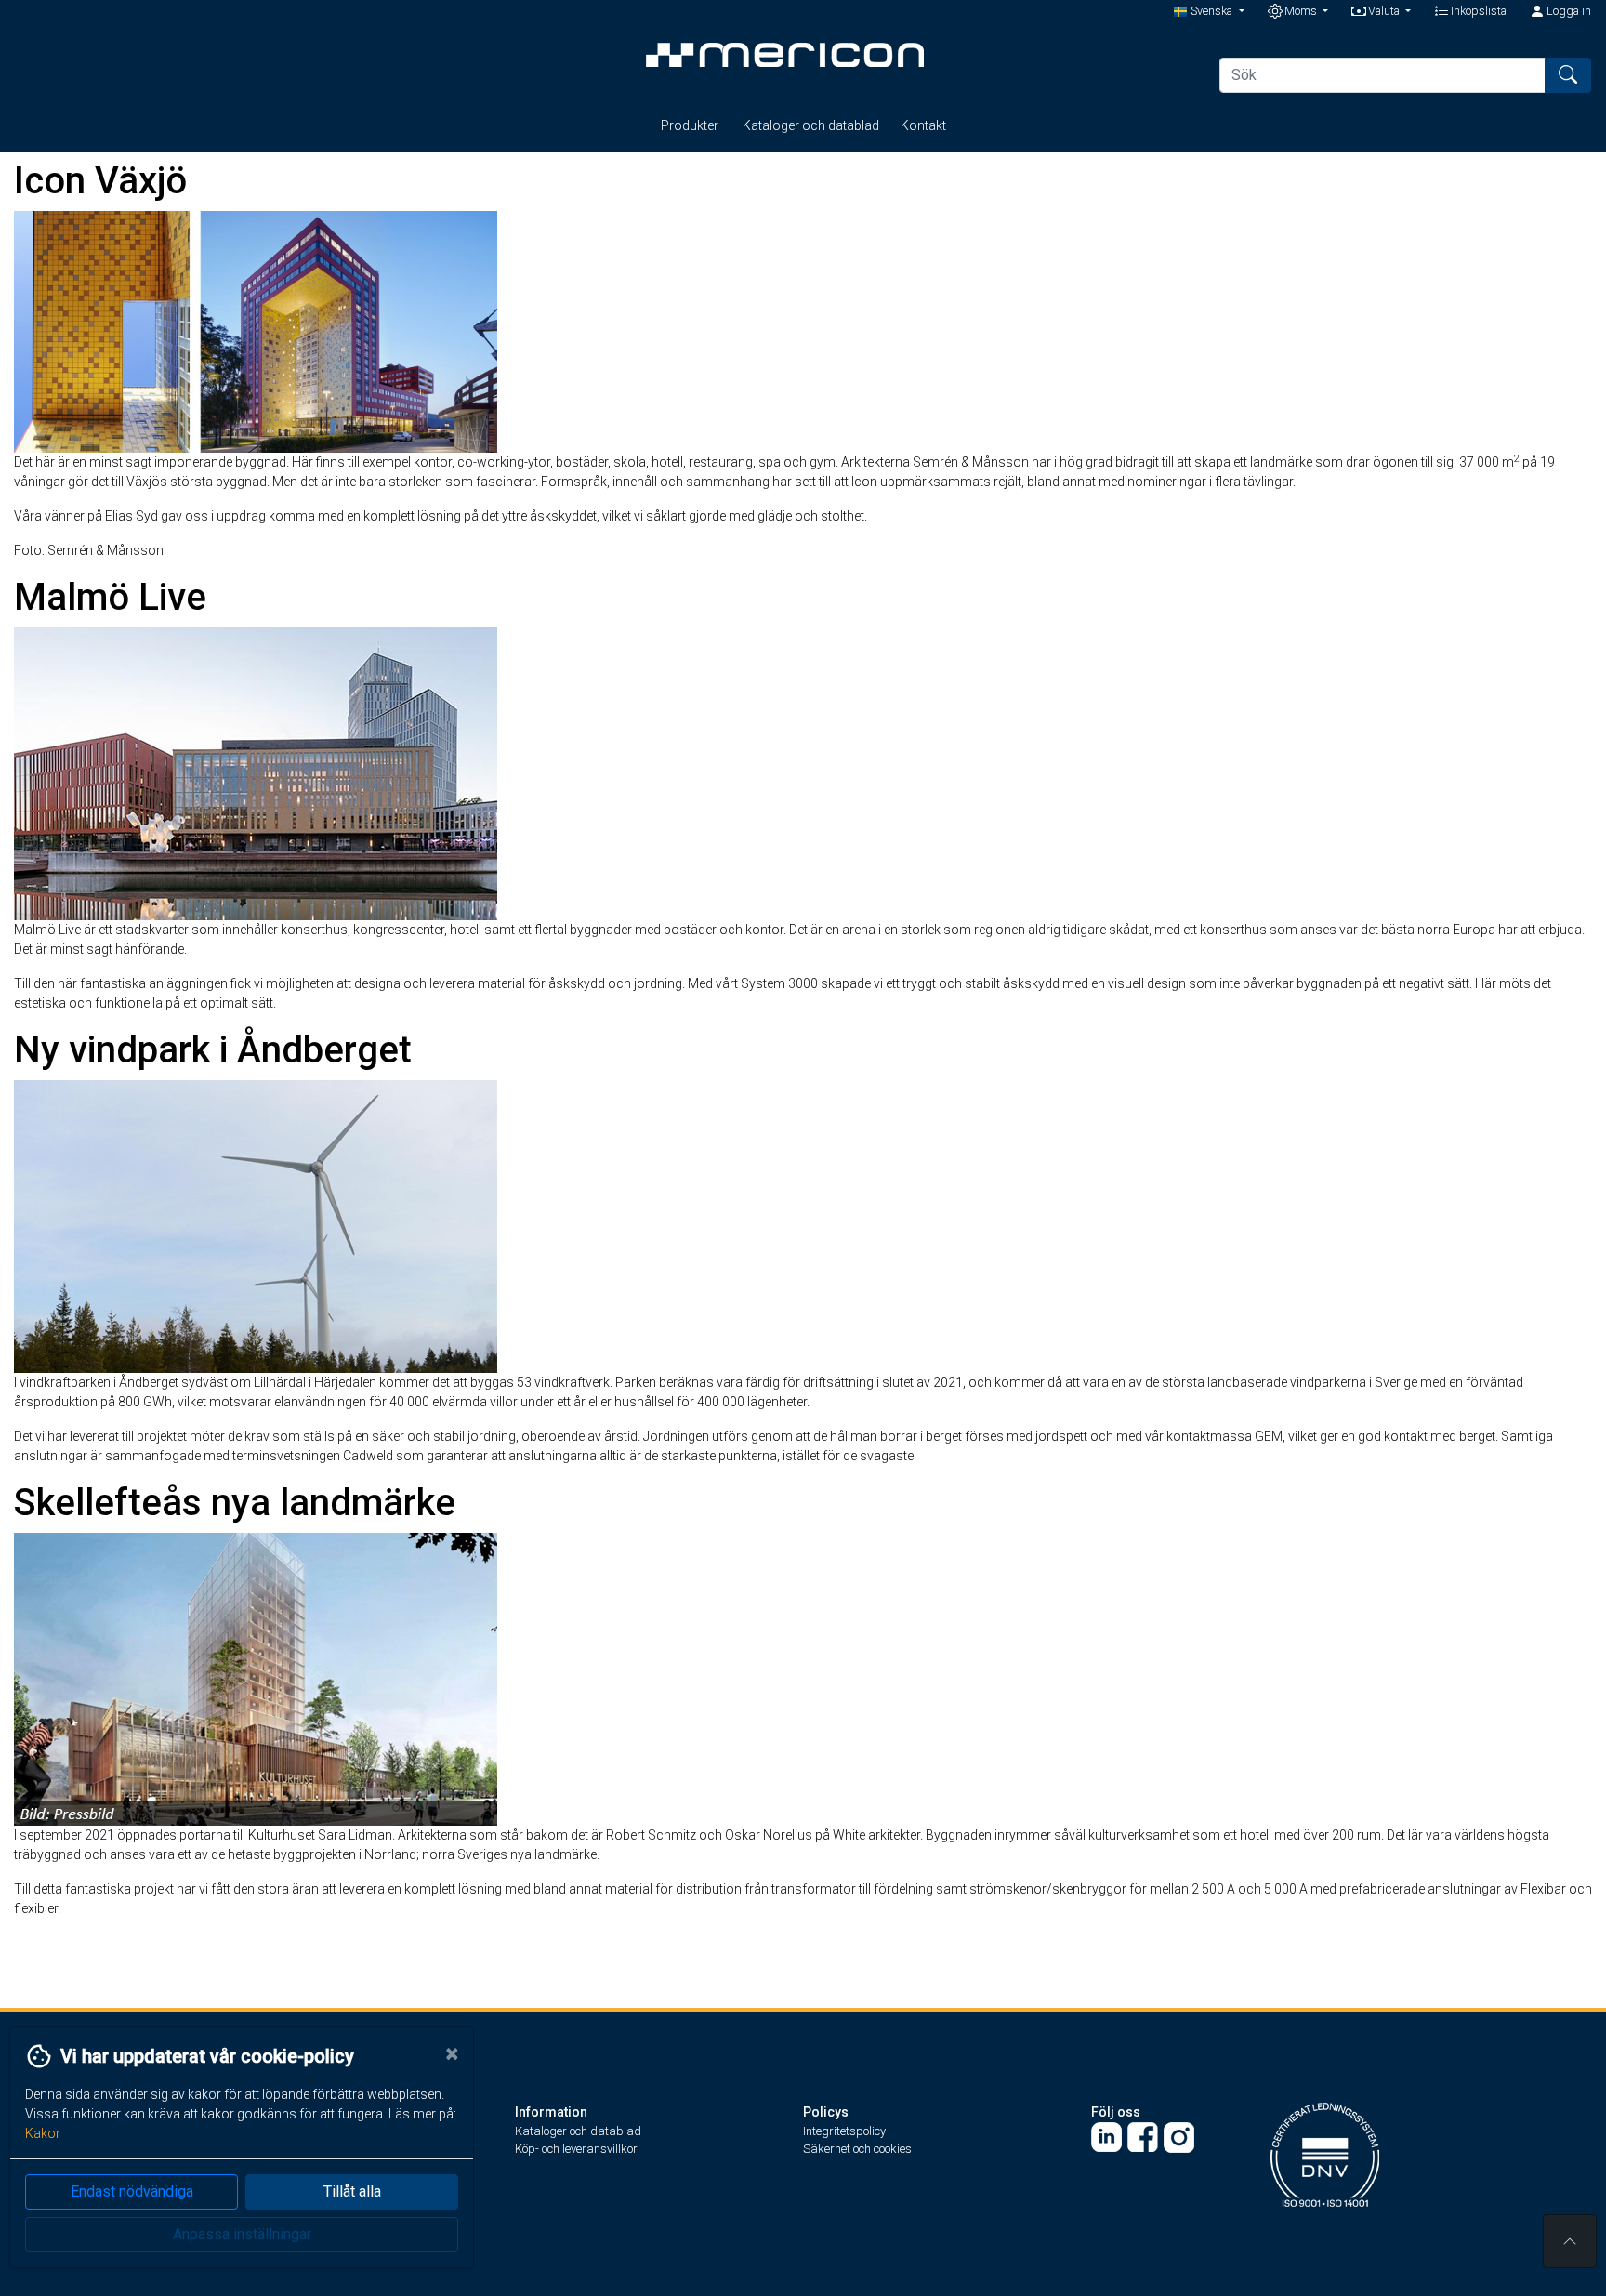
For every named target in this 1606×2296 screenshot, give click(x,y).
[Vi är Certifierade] (1325, 2153)
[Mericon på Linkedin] (1106, 2137)
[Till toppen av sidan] (1570, 2241)
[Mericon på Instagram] (1179, 2137)
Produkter (691, 125)
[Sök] (1568, 75)
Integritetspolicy (844, 2131)
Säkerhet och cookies (857, 2149)
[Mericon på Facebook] (1143, 2137)
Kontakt (923, 125)
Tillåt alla (352, 2191)
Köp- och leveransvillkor (576, 2149)
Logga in (1567, 11)
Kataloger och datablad (811, 125)
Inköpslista (1477, 11)
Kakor (43, 2133)
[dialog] (237, 2161)
